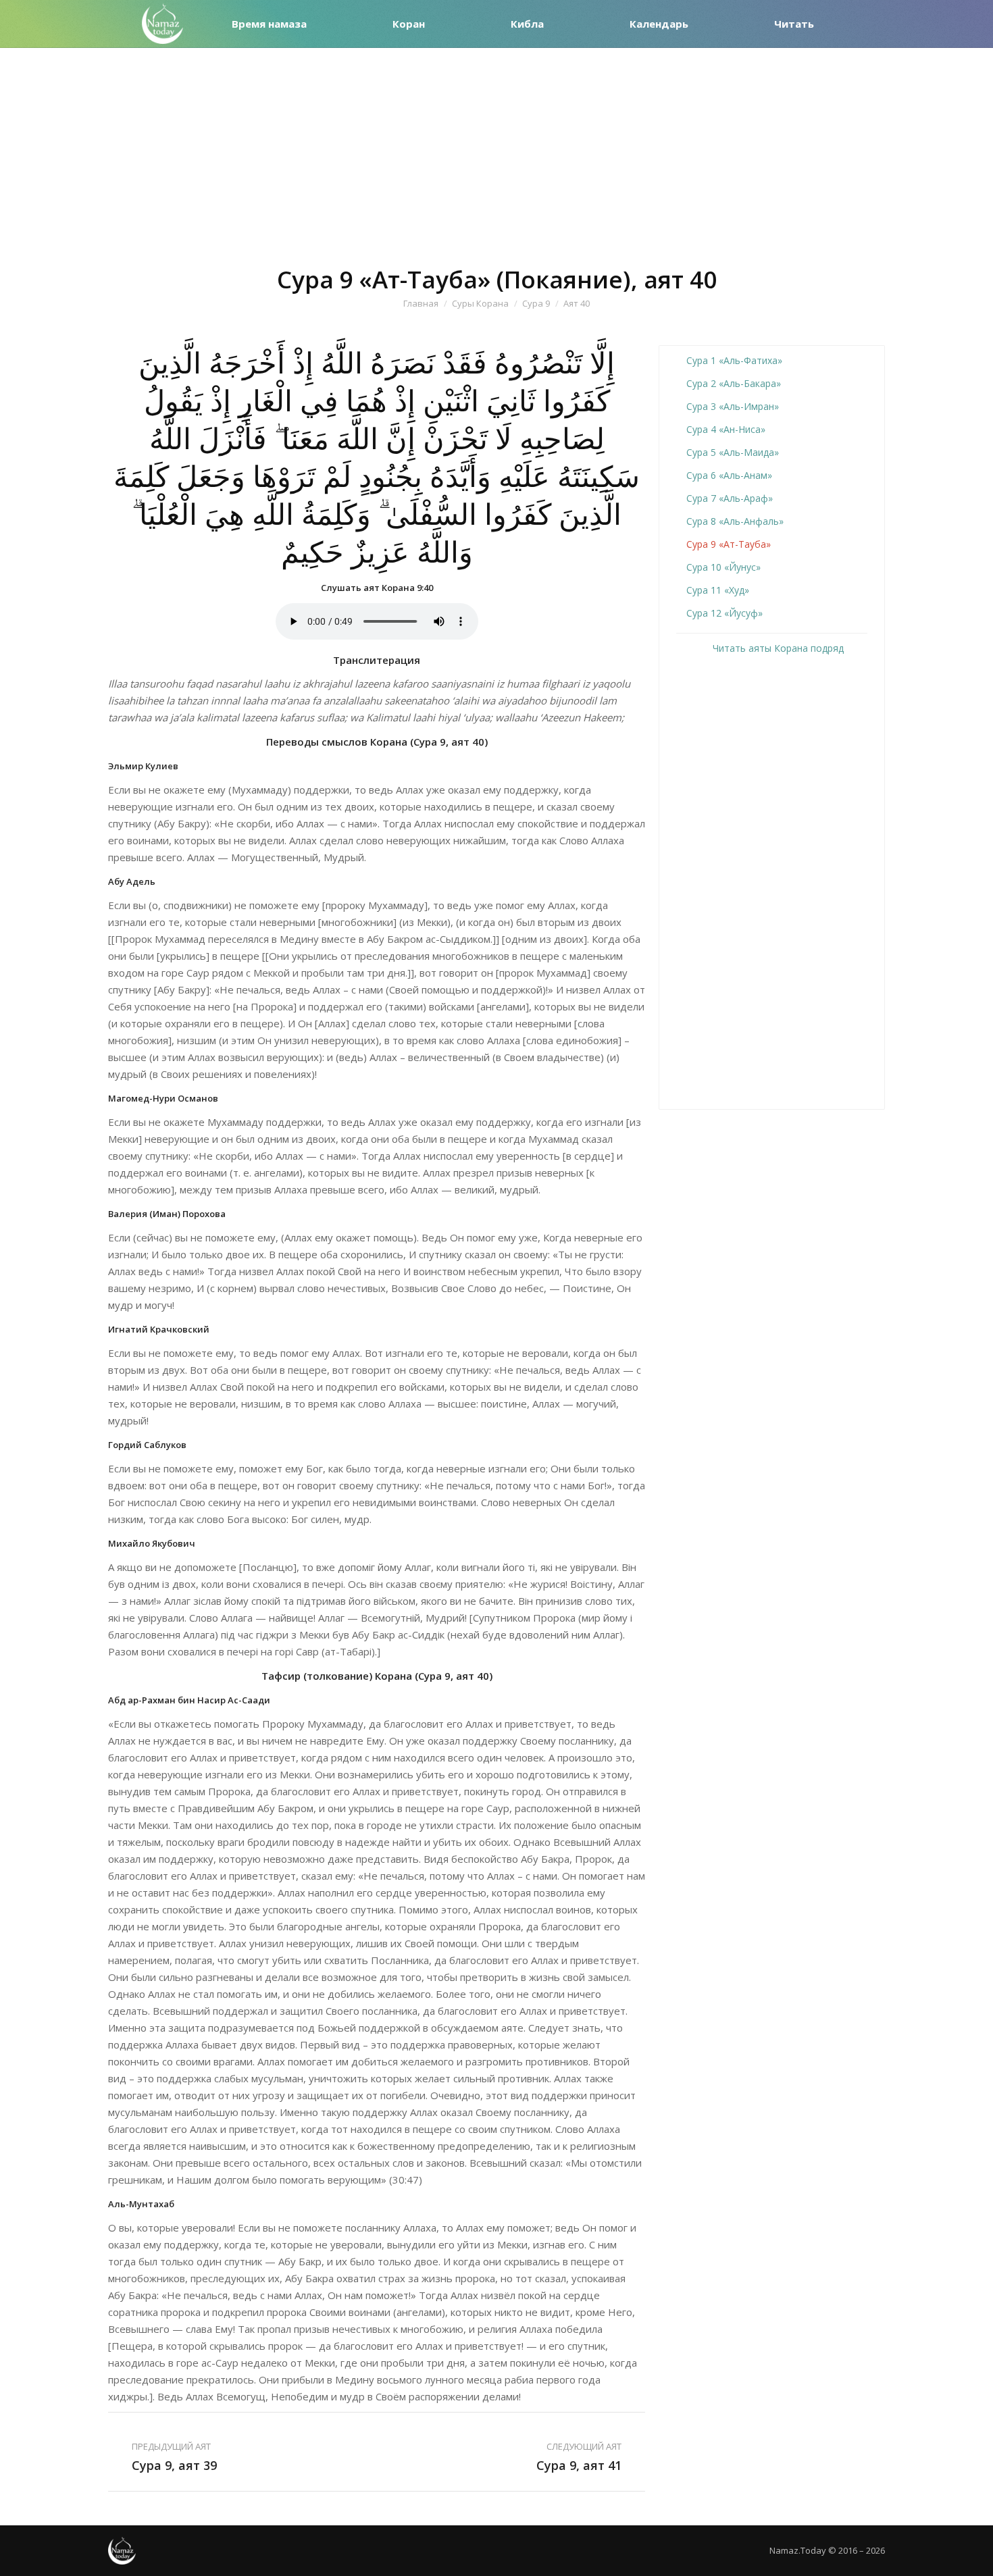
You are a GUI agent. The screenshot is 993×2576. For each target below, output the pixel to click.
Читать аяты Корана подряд (777, 648)
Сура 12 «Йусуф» (724, 613)
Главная (421, 303)
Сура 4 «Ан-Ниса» (726, 429)
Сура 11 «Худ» (718, 590)
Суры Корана (480, 303)
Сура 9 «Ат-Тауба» (729, 544)
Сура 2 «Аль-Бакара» (734, 383)
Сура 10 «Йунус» (723, 567)
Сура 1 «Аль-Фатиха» (734, 360)
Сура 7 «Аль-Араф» (730, 498)
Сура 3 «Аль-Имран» (733, 406)
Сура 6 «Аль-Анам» (729, 475)
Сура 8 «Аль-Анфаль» (735, 521)
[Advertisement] (496, 149)
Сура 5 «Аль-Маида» (733, 452)
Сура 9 (536, 303)
